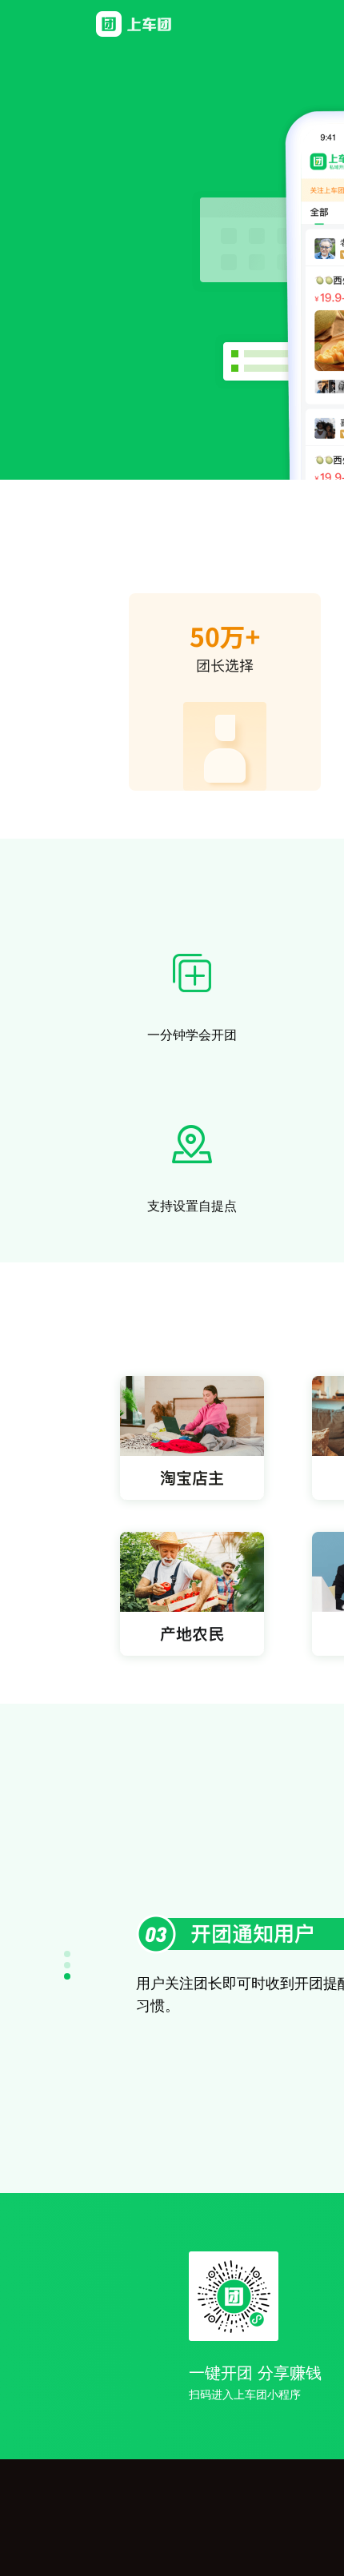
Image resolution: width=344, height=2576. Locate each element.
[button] (67, 1954)
